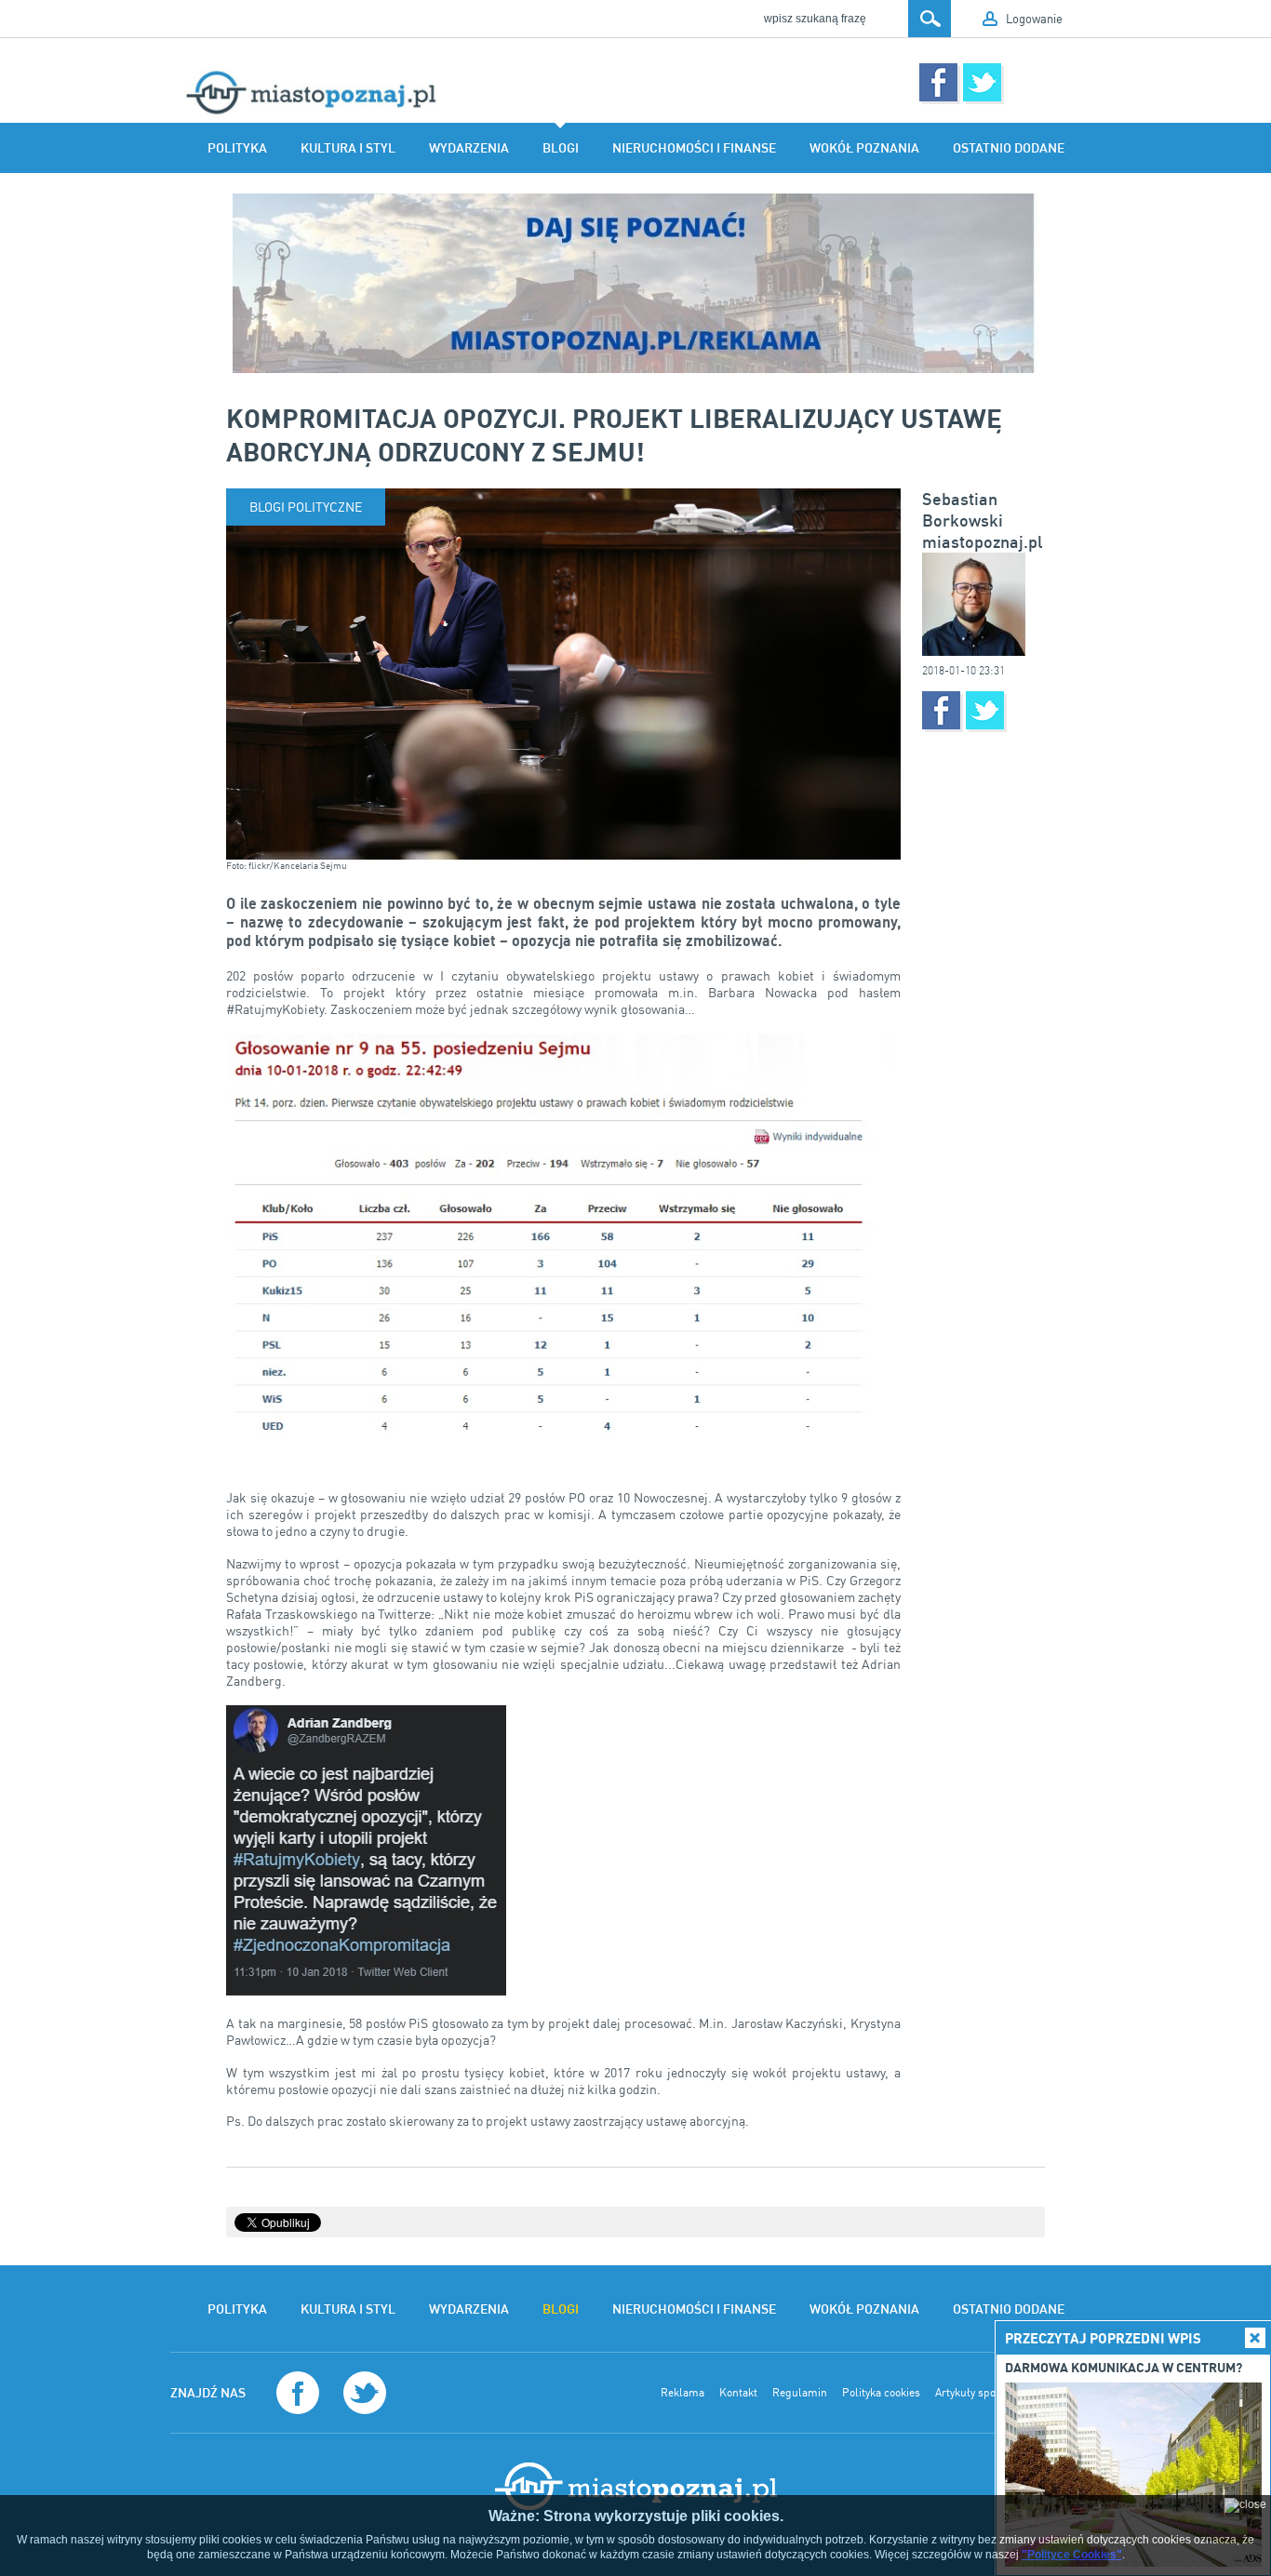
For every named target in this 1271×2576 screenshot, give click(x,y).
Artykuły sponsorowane (992, 2393)
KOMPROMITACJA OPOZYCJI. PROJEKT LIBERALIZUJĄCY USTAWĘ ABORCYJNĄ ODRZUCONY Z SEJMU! (614, 434)
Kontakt (738, 2393)
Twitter (982, 82)
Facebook (938, 82)
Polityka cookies (881, 2393)
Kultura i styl (348, 148)
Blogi (561, 148)
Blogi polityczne (306, 507)
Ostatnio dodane (1009, 148)
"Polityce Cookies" (1072, 2555)
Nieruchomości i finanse (694, 148)
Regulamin (800, 2393)
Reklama (682, 2393)
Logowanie (1034, 19)
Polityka (237, 148)
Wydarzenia (469, 148)
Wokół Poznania (864, 148)
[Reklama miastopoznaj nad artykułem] (635, 283)
